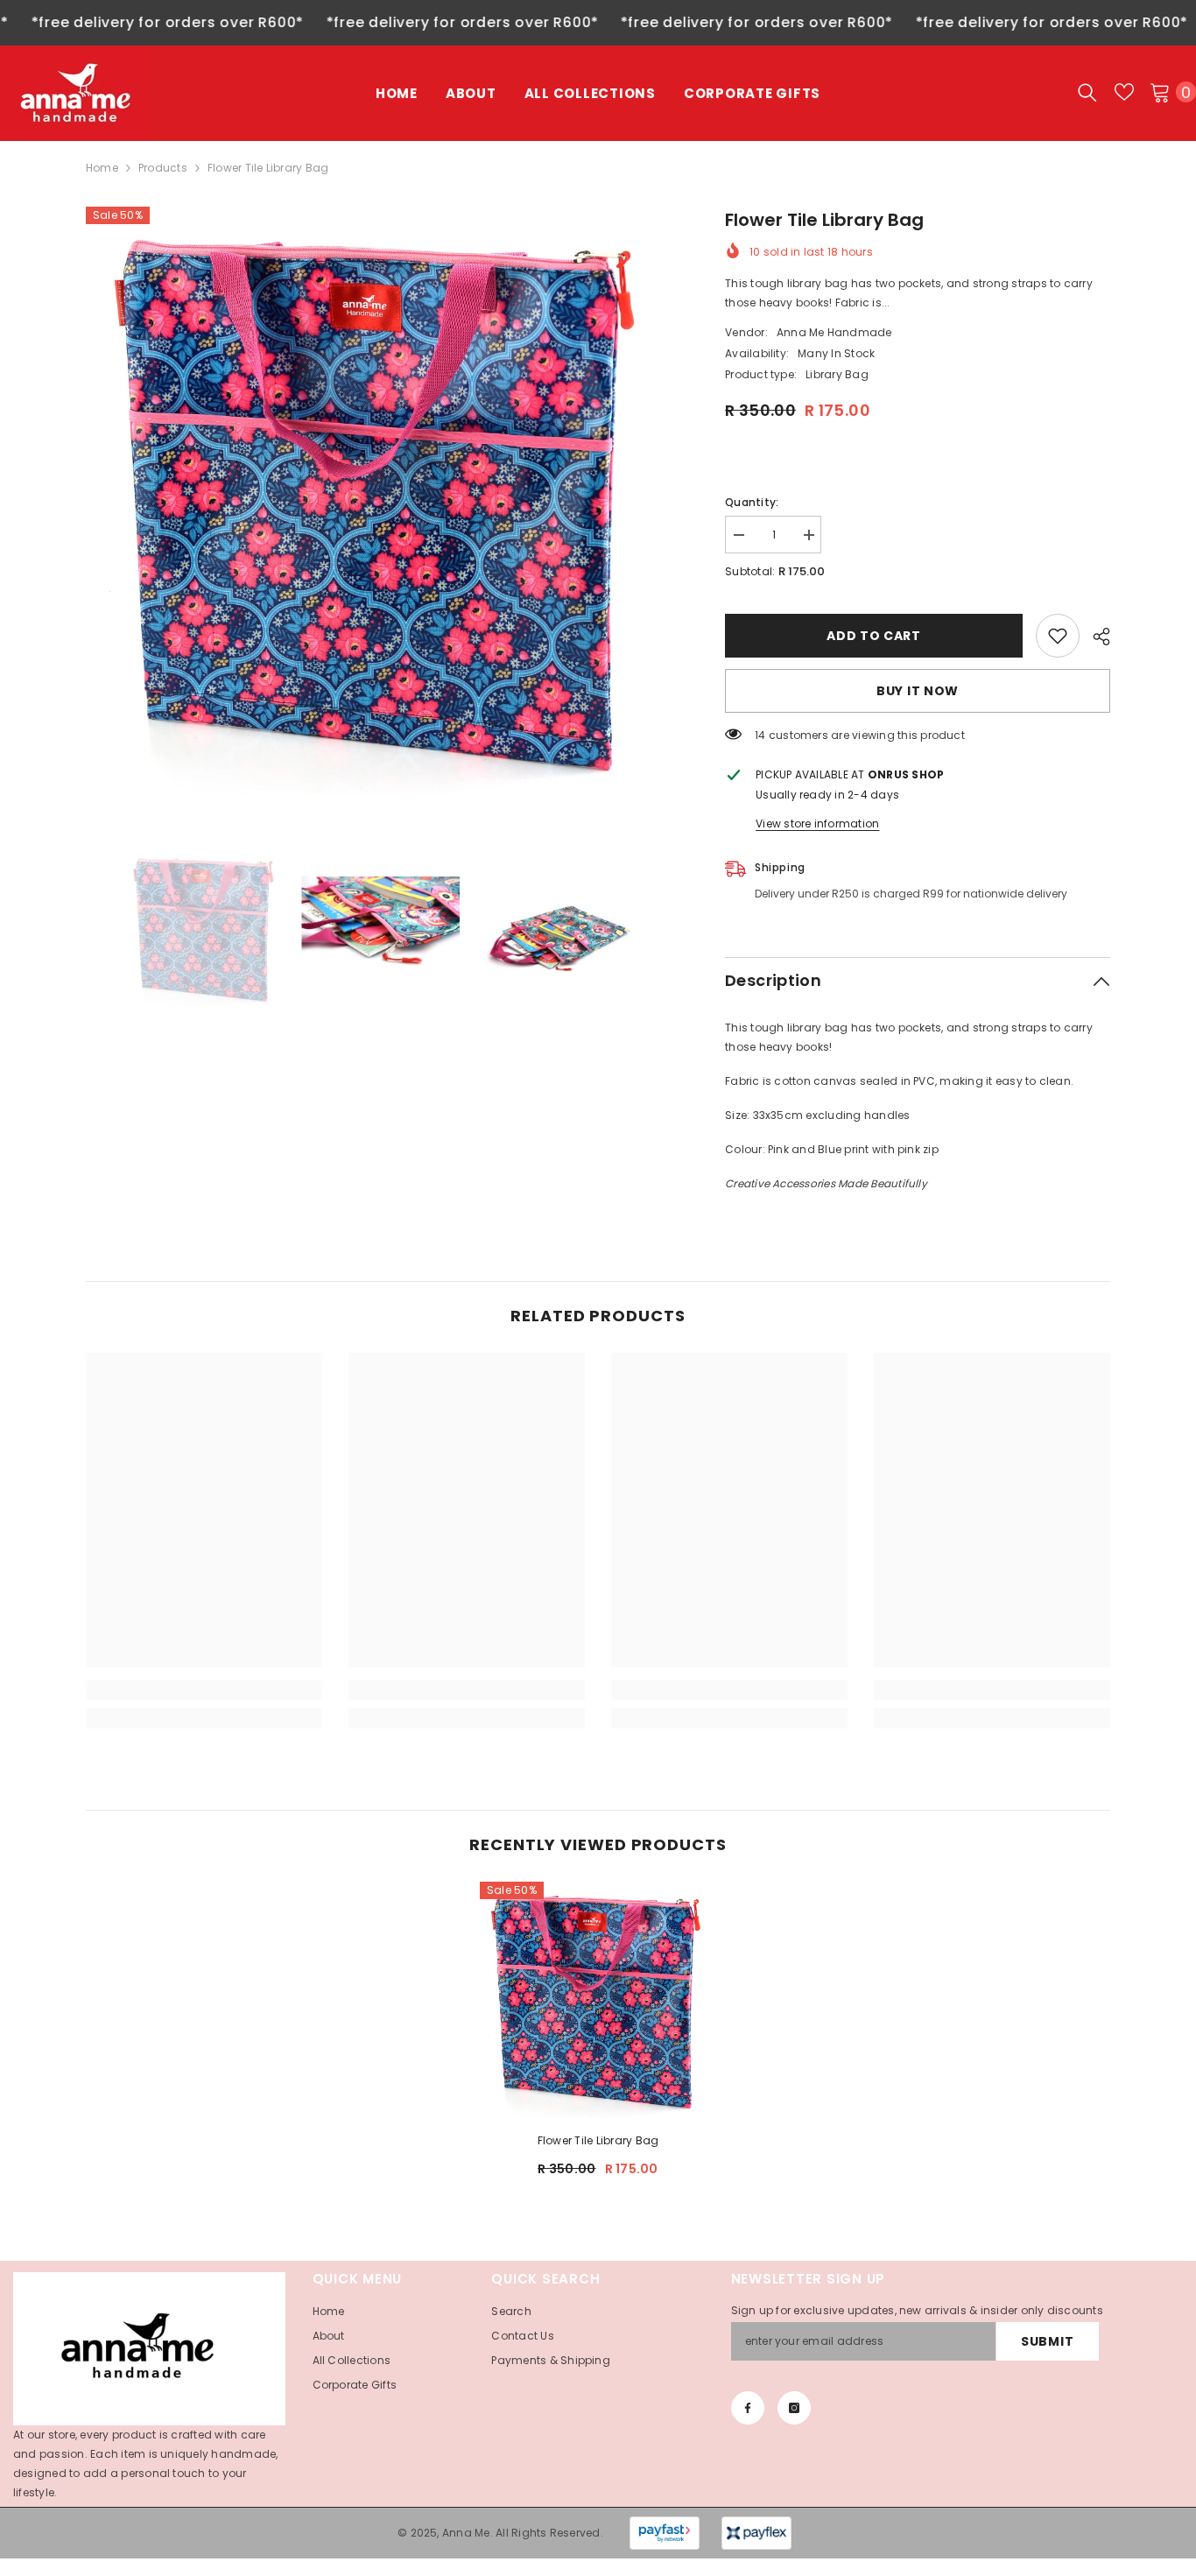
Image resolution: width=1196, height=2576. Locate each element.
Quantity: (752, 502)
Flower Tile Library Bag (598, 2140)
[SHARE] (1095, 637)
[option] (380, 500)
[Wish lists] (1124, 92)
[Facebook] (748, 2408)
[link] (204, 1690)
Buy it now (918, 691)
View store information (817, 823)
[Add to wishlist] (1058, 636)
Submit (1047, 2341)
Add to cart (874, 636)
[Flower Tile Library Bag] (598, 2000)
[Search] (1087, 92)
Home (102, 168)
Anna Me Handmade (834, 332)
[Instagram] (794, 2408)
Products (163, 168)
